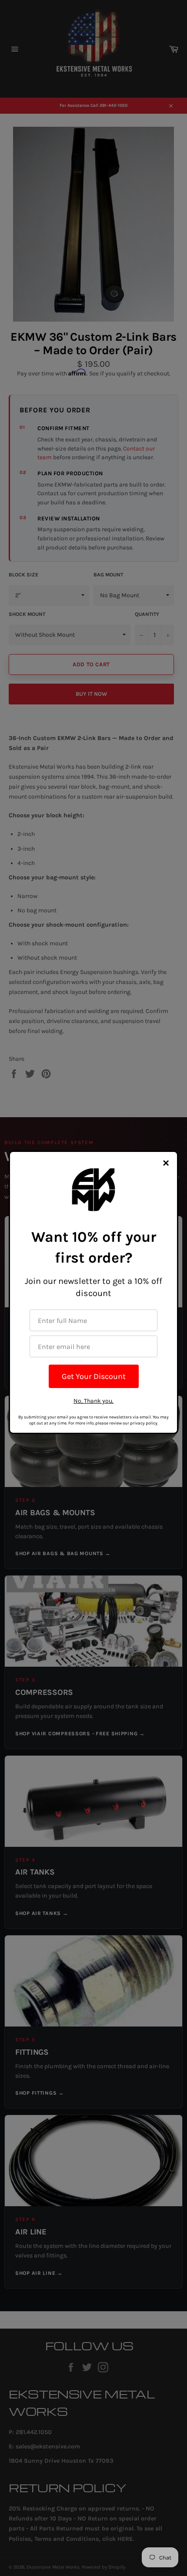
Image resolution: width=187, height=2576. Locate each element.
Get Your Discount (94, 1376)
